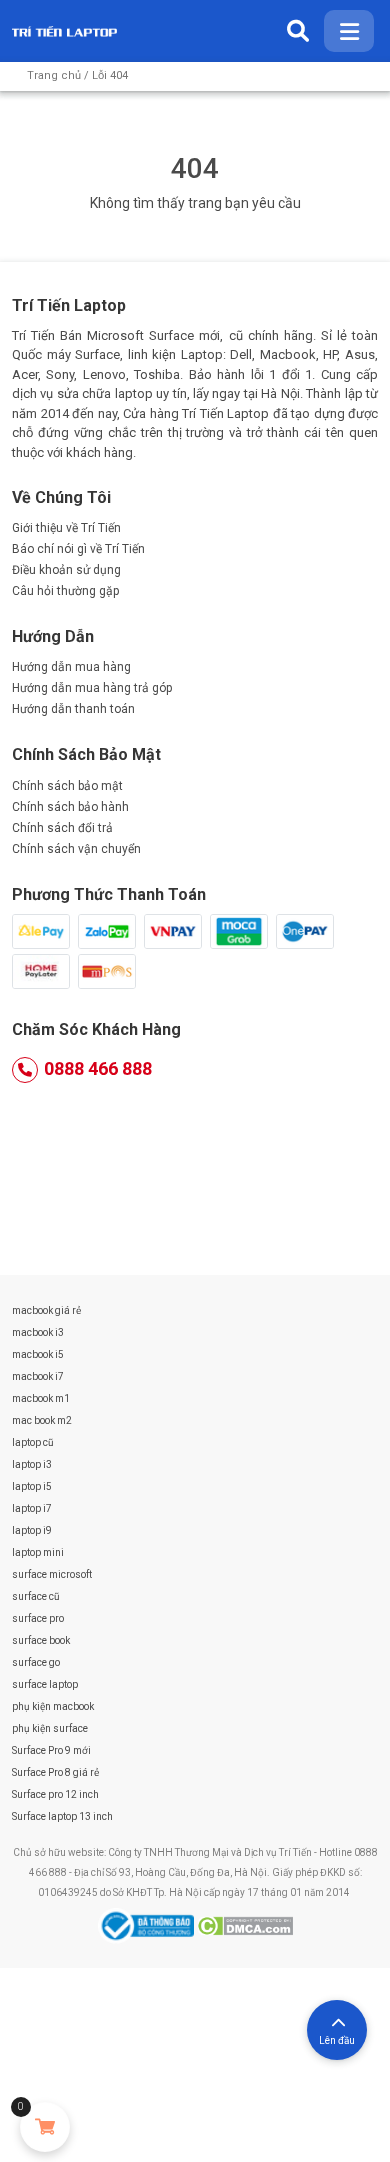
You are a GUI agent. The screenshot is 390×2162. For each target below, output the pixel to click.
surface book (41, 1640)
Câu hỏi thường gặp (65, 591)
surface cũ (36, 1596)
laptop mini (38, 1552)
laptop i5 (32, 1486)
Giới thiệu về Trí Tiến (66, 528)
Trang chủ (54, 75)
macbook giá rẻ (46, 1310)
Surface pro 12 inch (55, 1794)
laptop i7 (32, 1508)
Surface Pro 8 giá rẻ (55, 1772)
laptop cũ (33, 1442)
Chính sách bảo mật (67, 786)
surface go (36, 1662)
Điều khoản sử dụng (66, 570)
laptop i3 (32, 1464)
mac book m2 (42, 1420)
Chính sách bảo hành (70, 807)
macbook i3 (38, 1332)
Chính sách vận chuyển (76, 849)
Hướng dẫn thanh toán (73, 709)
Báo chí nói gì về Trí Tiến (78, 549)
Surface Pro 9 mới (51, 1750)
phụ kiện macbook (53, 1706)
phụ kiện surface (50, 1728)
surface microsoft (52, 1574)
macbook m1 (41, 1398)
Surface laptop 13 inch (62, 1816)
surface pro (38, 1618)
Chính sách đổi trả (62, 828)
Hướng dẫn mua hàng (71, 667)
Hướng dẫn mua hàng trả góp (92, 688)
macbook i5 (38, 1354)
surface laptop (45, 1684)
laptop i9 (32, 1530)
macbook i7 (38, 1376)
